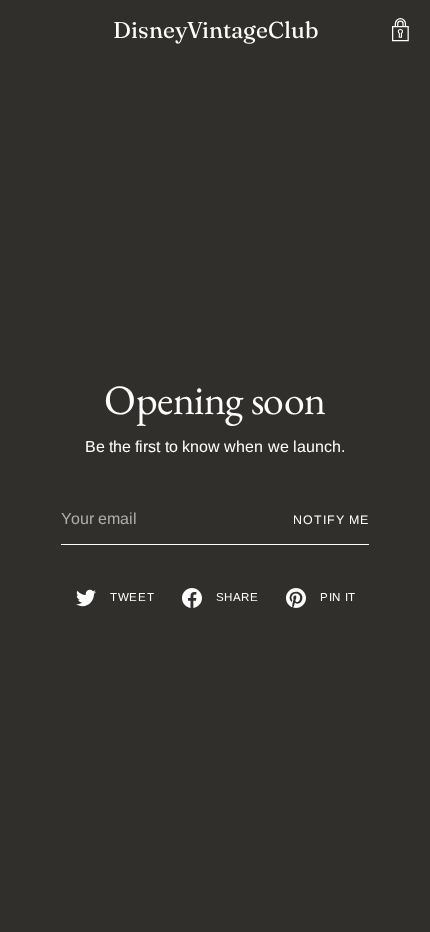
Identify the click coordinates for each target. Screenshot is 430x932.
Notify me (330, 520)
